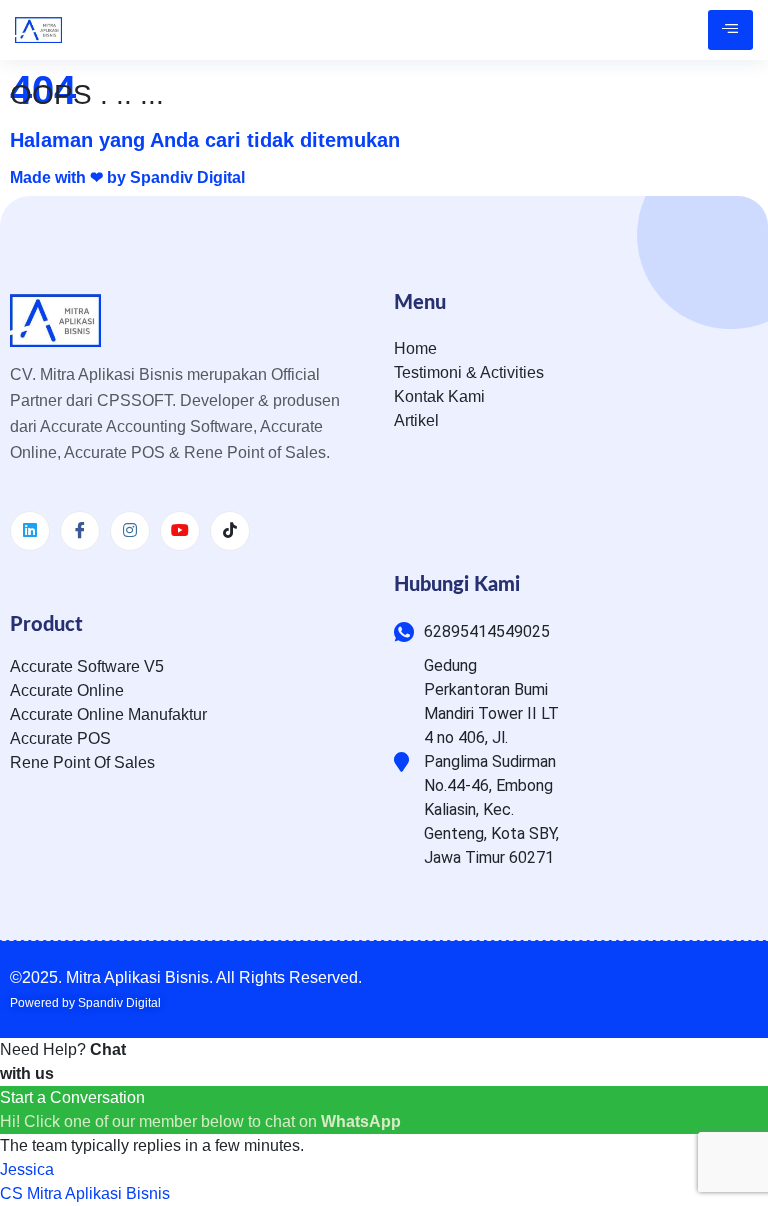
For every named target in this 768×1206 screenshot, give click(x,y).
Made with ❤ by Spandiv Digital (127, 177)
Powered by (85, 1003)
